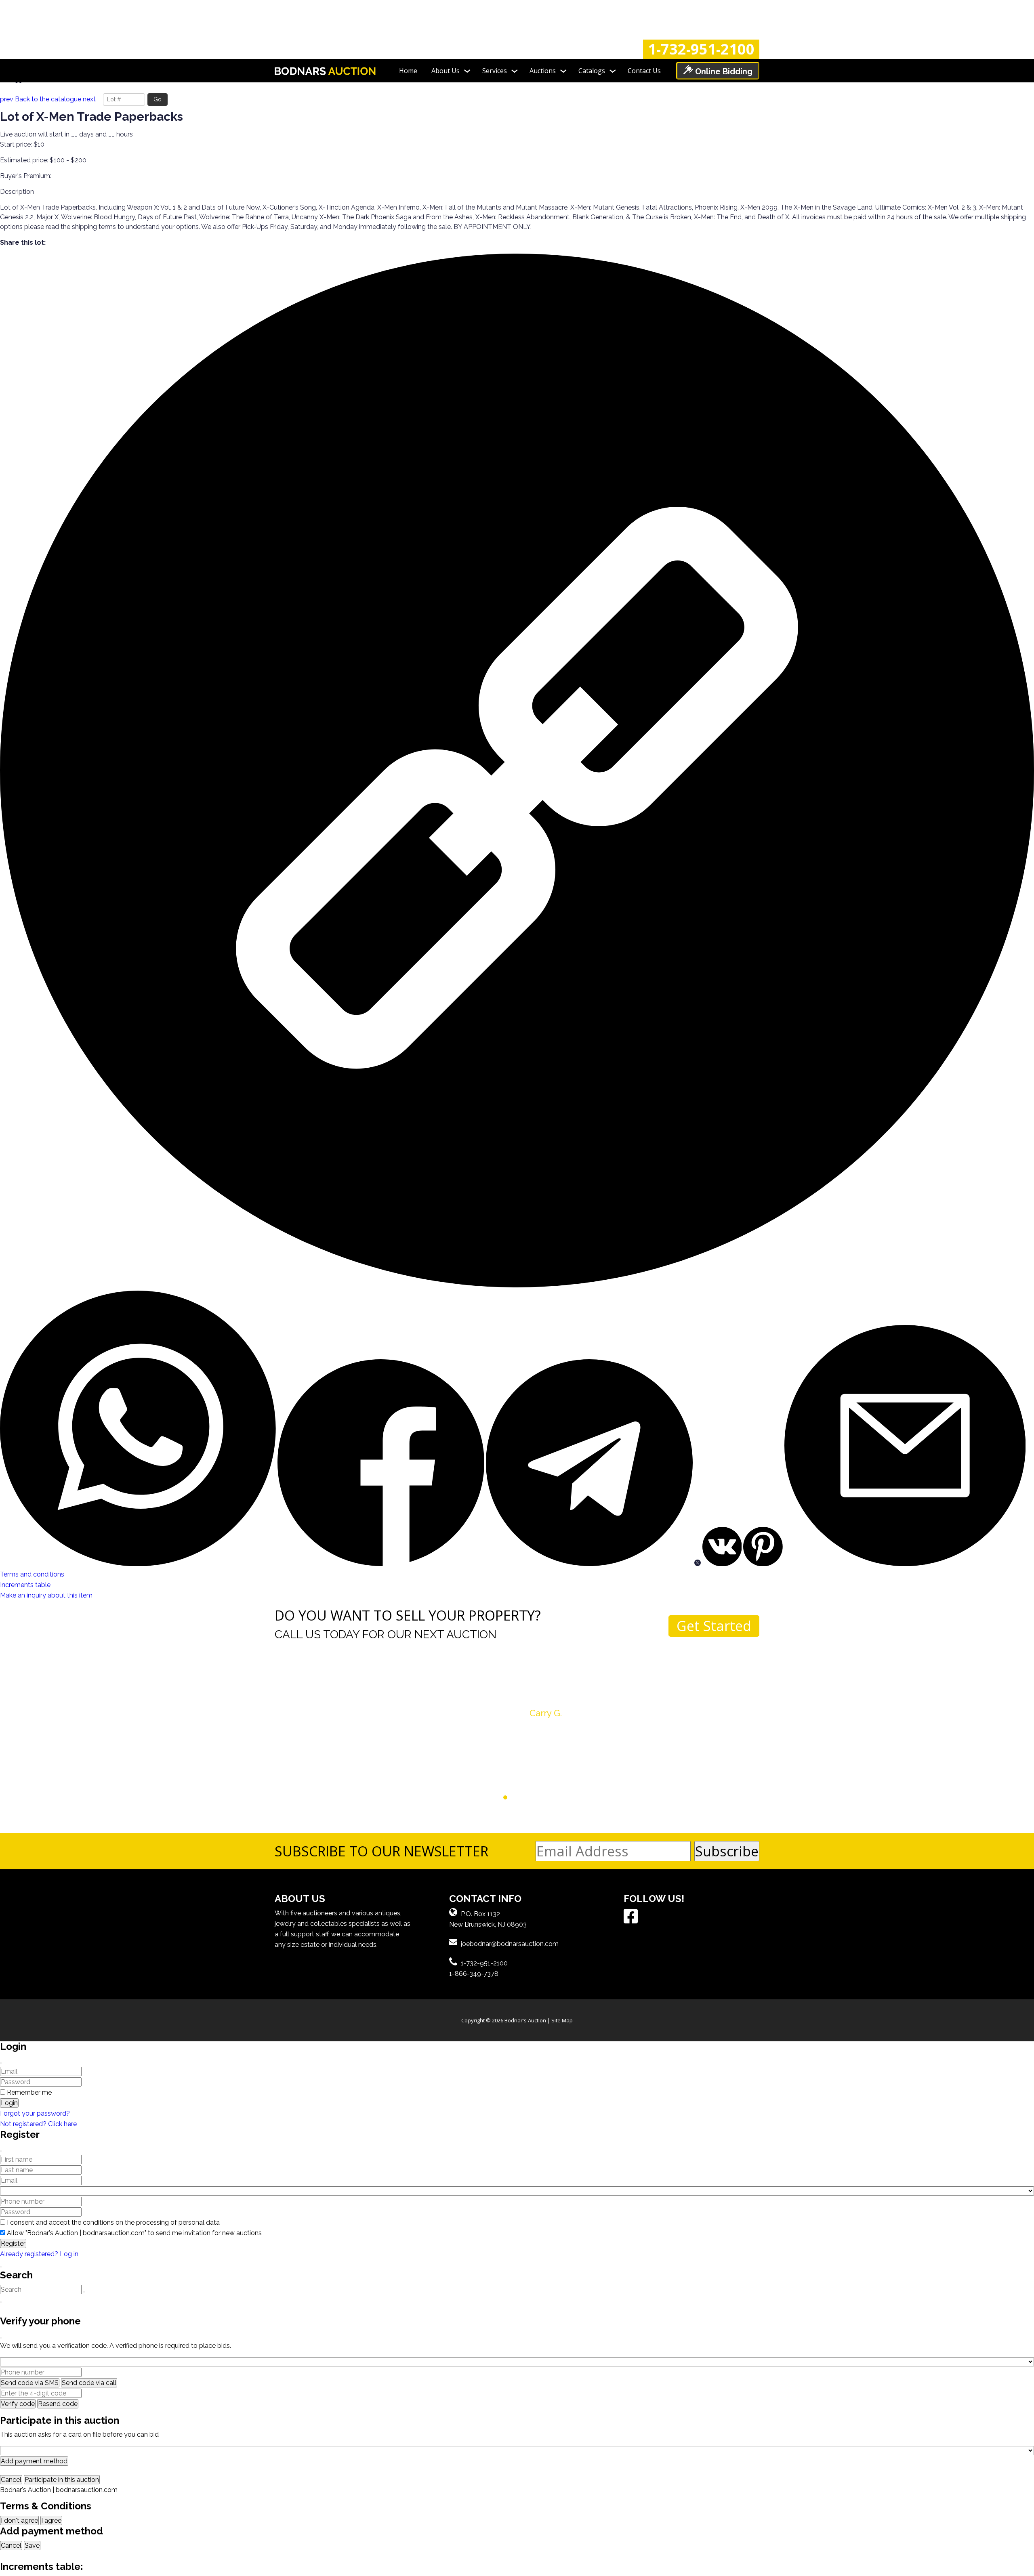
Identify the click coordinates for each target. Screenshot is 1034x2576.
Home (408, 71)
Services (495, 71)
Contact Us (644, 71)
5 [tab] (513, 1798)
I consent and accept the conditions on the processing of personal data (113, 2222)
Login (9, 2103)
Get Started (714, 1626)
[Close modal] (1, 2063)
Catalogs (592, 71)
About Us (446, 71)
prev (7, 99)
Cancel (11, 2480)
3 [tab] (498, 1798)
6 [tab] (521, 1798)
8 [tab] (536, 1798)
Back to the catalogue (48, 99)
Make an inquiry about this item (46, 1595)
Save (32, 2546)
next (89, 99)
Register (13, 2243)
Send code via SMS (30, 2383)
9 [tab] (544, 1798)
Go (158, 99)
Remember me (29, 2092)
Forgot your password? (35, 2113)
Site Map (562, 2020)
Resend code (58, 2404)
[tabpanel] (517, 1700)
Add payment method (34, 2461)
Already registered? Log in (39, 2254)
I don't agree (19, 2520)
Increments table (25, 1585)
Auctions (543, 71)
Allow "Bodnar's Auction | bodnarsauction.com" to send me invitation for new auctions (134, 2233)
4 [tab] (505, 1798)
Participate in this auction (62, 2480)
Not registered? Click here (38, 2124)
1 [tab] (482, 1798)
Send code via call (89, 2383)
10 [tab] (552, 1798)
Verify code (18, 2404)
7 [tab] (529, 1798)
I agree (51, 2520)
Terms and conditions (32, 1574)
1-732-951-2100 (701, 49)
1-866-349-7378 (474, 1974)
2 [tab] (490, 1798)
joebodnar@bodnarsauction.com (510, 1944)
